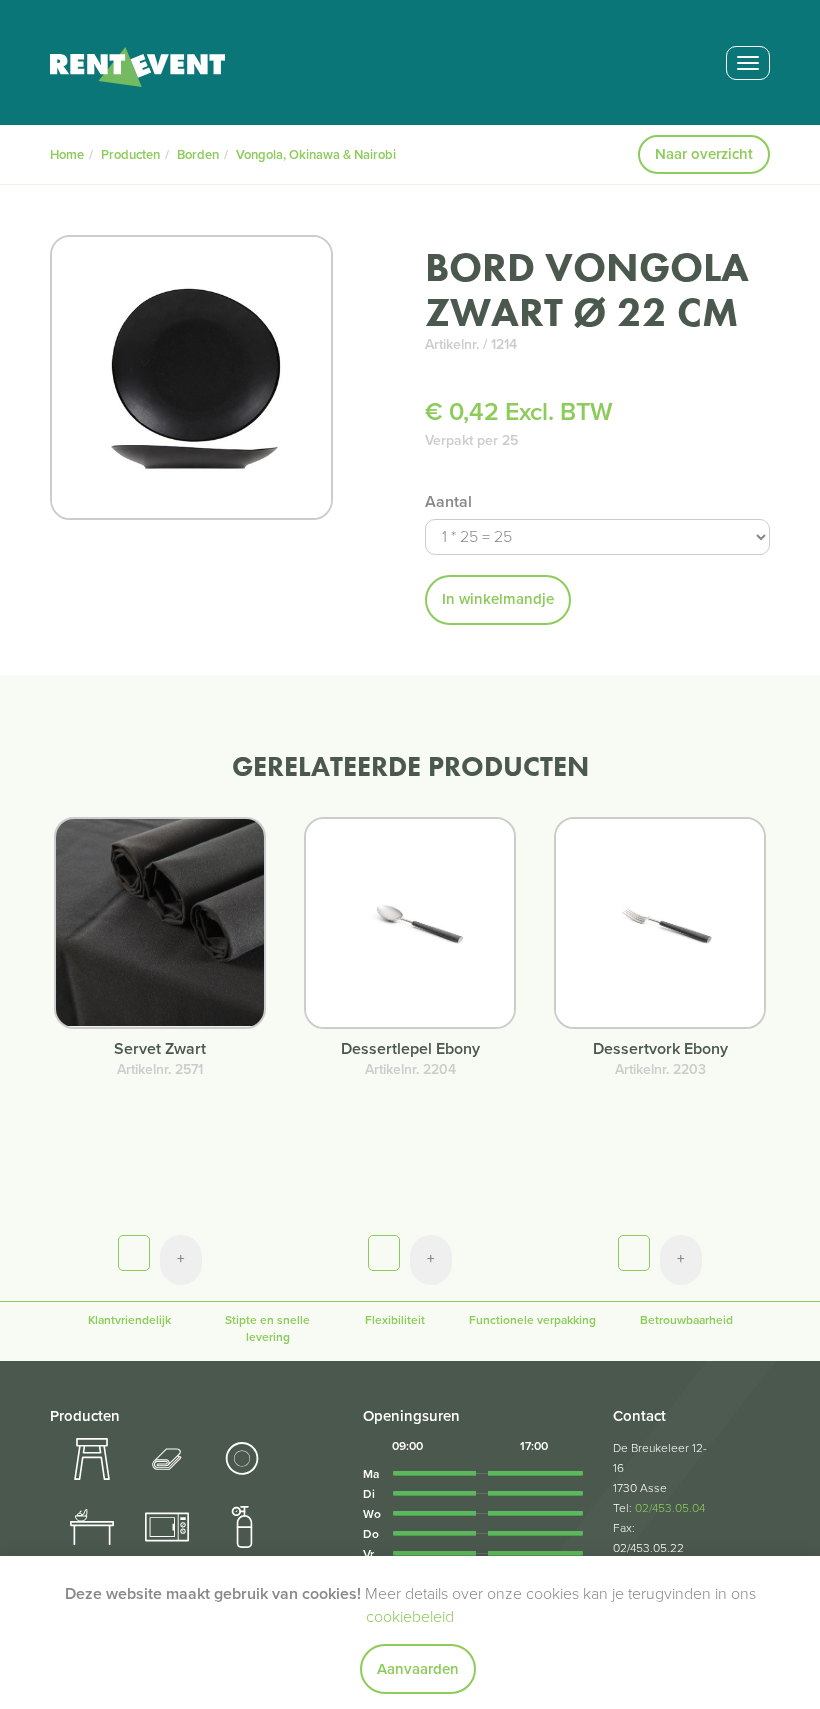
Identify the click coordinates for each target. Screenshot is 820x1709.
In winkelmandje (498, 599)
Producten (130, 155)
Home (67, 155)
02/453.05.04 (670, 1508)
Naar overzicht (704, 154)
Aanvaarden (418, 1669)
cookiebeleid (410, 1617)
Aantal (448, 502)
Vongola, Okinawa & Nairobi (316, 155)
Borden (198, 155)
